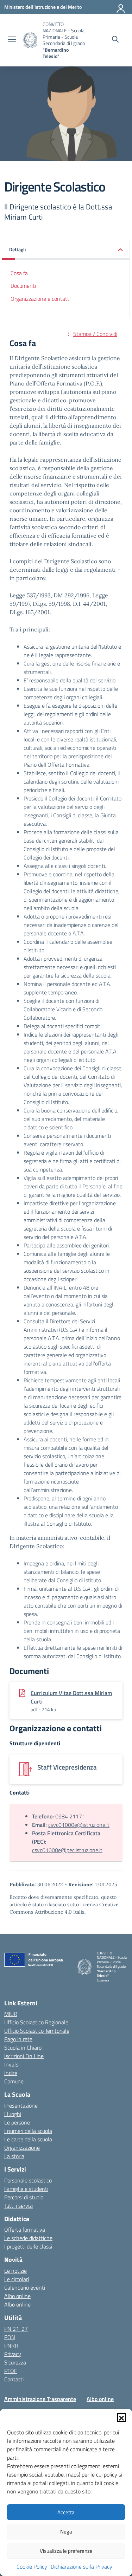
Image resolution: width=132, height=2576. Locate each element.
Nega (66, 2532)
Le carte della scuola (28, 2139)
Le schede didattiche (28, 2238)
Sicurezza (15, 2362)
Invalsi (12, 2064)
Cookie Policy (32, 2567)
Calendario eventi (25, 2288)
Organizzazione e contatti (40, 299)
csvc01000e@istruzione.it (79, 1825)
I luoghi (13, 2114)
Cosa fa (19, 273)
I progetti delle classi (28, 2246)
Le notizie (15, 2271)
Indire (11, 2073)
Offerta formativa (25, 2230)
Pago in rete (18, 2039)
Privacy (13, 2354)
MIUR (11, 2014)
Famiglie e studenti (26, 2189)
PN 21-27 (16, 2329)
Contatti (14, 2379)
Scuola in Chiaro (23, 2048)
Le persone (17, 2122)
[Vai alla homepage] (30, 40)
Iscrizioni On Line (24, 2056)
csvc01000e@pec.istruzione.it (67, 1850)
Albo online (17, 2296)
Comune (14, 2081)
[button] (121, 2418)
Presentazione (21, 2105)
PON (10, 2337)
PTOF (11, 2371)
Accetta (66, 2512)
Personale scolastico (28, 2180)
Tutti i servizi (18, 2206)
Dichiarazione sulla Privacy (81, 2567)
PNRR (11, 2345)
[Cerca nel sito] (115, 40)
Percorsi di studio (24, 2197)
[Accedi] (121, 7)
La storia (14, 2156)
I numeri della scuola (28, 2131)
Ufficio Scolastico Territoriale (37, 2031)
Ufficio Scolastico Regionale (36, 2022)
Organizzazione (22, 2148)
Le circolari (17, 2279)
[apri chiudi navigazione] (12, 40)
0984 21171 (70, 1816)
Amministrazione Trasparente (40, 2399)
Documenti (23, 286)
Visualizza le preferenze (66, 2551)
